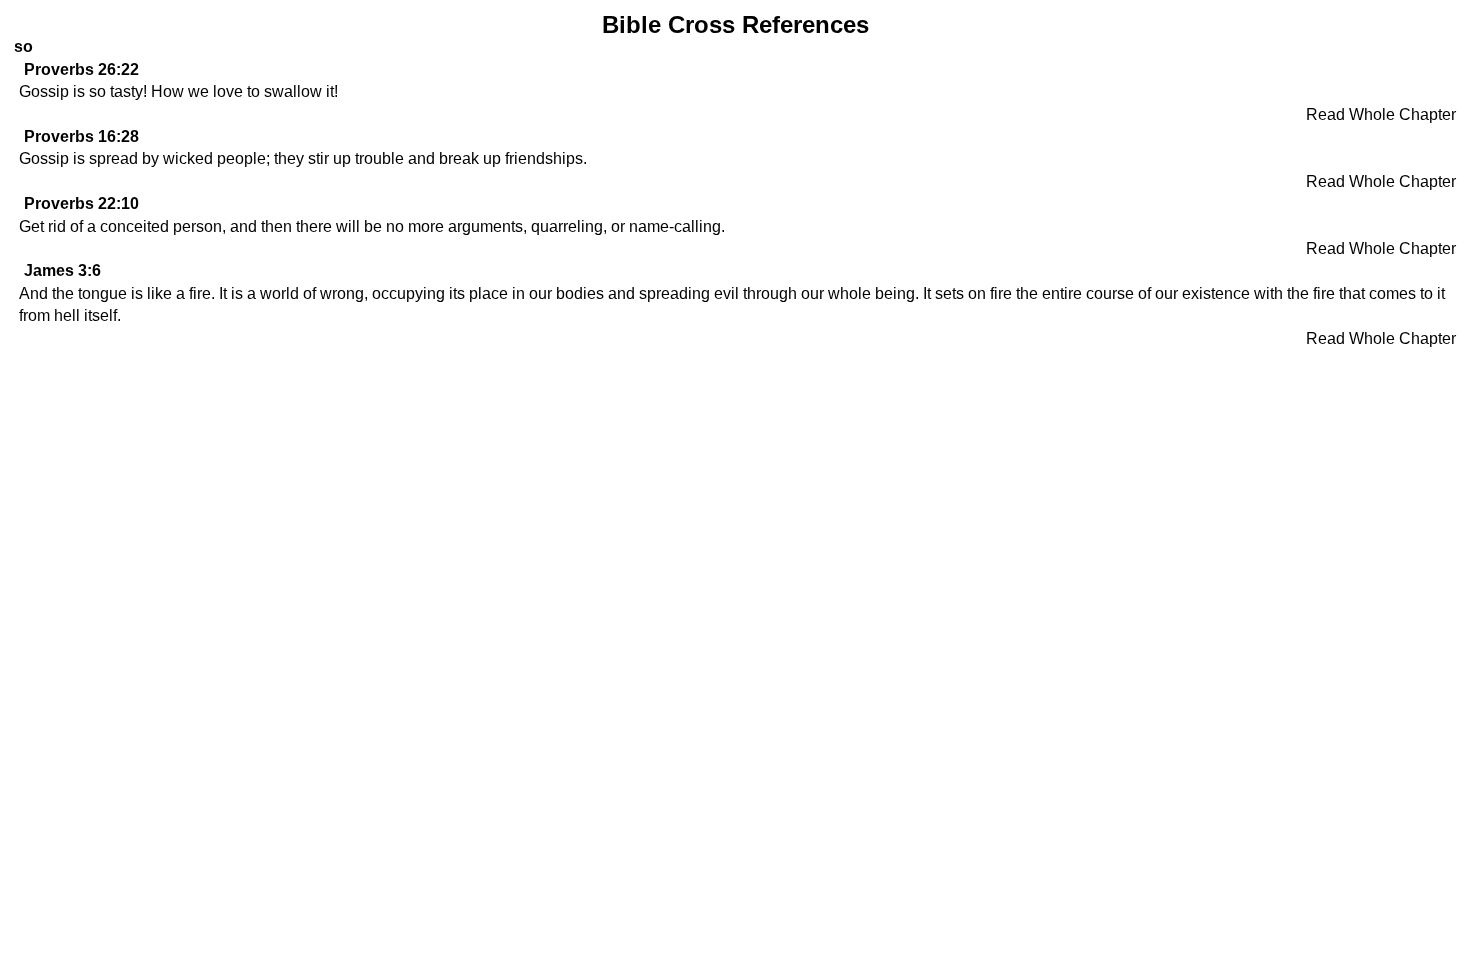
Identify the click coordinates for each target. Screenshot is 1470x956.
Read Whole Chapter (1381, 114)
